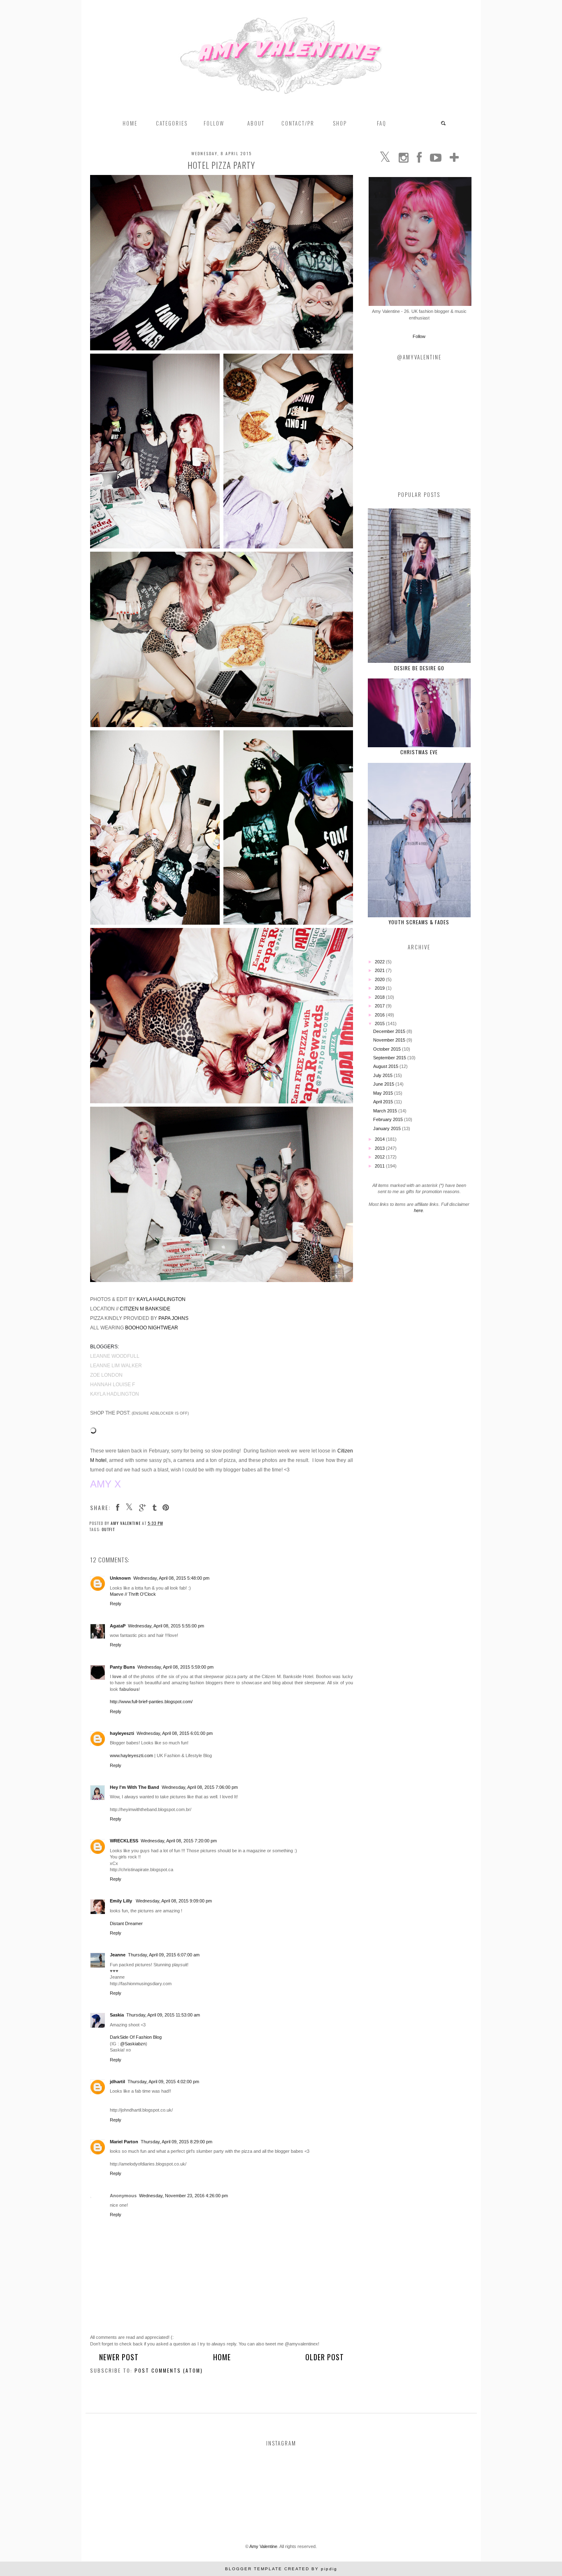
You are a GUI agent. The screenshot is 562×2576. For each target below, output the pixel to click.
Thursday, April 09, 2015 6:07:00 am (164, 1955)
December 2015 (390, 1031)
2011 (380, 1166)
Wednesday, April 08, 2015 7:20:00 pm (179, 1841)
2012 (380, 1157)
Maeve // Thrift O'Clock (133, 1594)
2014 (380, 1139)
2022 (380, 962)
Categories (172, 123)
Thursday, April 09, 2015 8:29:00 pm (176, 2142)
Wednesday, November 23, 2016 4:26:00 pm (183, 2196)
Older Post (325, 2357)
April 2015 (384, 1102)
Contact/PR (298, 123)
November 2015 (390, 1040)
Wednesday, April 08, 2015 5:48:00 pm (171, 1578)
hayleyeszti (122, 1733)
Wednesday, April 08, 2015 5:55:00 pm (166, 1626)
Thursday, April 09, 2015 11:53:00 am (163, 2015)
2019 (380, 988)
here (418, 1210)
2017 (380, 1006)
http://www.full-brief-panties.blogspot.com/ (151, 1702)
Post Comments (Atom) (169, 2370)
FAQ (382, 123)
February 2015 (389, 1119)
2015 (380, 1023)
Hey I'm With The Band (135, 1787)
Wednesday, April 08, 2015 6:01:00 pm (175, 1733)
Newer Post (119, 2357)
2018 (380, 997)
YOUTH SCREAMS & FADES (419, 922)
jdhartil (117, 2082)
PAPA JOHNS (173, 1318)
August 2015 (386, 1066)
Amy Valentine (263, 2546)
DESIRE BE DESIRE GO (419, 668)
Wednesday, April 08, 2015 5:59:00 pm (175, 1667)
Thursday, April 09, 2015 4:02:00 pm (163, 2082)
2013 (380, 1148)
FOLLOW (214, 123)
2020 (380, 979)
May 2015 (384, 1093)
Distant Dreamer (126, 1923)
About (256, 123)
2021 (380, 970)
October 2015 (388, 1049)
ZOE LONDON (106, 1375)
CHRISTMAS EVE (419, 752)
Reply (116, 1604)
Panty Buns (122, 1667)
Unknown (120, 1578)
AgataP (118, 1626)
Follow (419, 336)
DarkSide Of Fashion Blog (136, 2037)
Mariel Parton (124, 2142)
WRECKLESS (124, 1841)
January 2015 (388, 1128)
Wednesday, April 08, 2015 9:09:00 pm (174, 1901)
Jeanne (118, 1955)
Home (130, 123)
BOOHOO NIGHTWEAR (152, 1328)
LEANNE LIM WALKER (116, 1366)
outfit (108, 1529)
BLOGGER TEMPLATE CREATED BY (281, 2569)
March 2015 (386, 1111)
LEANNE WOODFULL (115, 1356)
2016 (380, 1015)
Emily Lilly (122, 1901)
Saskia (117, 2015)
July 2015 (383, 1075)
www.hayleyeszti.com (131, 1755)
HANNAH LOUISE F (113, 1385)
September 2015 (390, 1058)
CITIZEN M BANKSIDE (145, 1309)
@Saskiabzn (133, 2044)
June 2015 (384, 1084)
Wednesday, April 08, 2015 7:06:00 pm (200, 1787)
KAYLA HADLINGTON (161, 1299)
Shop (340, 123)
